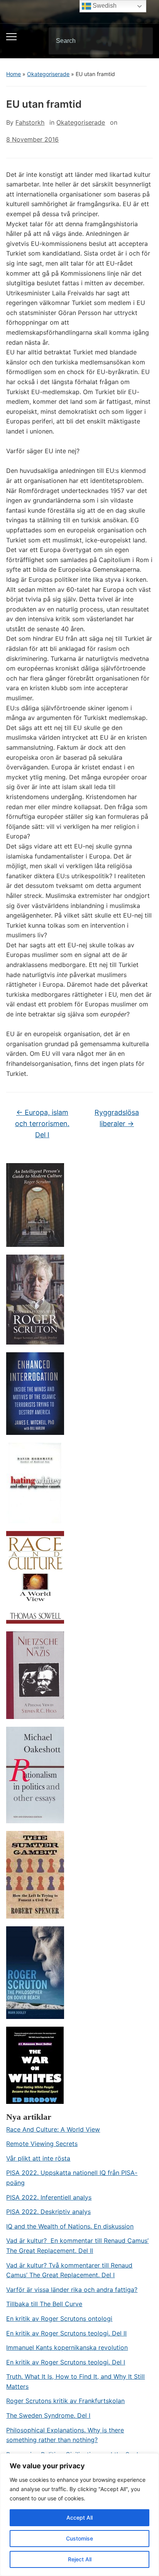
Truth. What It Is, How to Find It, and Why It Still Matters (75, 2381)
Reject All (80, 2559)
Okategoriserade (48, 74)
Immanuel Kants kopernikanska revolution (67, 2347)
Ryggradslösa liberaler (117, 1118)
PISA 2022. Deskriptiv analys (48, 2212)
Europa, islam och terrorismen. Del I (42, 1124)
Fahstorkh (30, 122)
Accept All (79, 2518)
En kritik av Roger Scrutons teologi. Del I (66, 2362)
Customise (79, 2538)
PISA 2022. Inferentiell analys (49, 2197)
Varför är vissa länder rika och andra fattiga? (72, 2290)
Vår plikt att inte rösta (38, 2158)
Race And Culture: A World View (53, 2129)
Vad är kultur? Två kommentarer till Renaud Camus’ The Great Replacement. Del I (69, 2270)
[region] (79, 2515)
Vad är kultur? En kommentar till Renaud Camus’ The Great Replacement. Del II (77, 2246)
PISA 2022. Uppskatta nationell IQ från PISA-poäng (72, 2178)
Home (14, 74)
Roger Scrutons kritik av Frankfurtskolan (65, 2401)
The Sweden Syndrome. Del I (48, 2415)
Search (140, 41)
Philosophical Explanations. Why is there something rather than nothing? (65, 2435)
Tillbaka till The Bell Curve (44, 2304)
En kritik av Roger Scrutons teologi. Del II (66, 2333)
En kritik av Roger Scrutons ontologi (59, 2319)
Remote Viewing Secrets (42, 2144)
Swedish (104, 6)
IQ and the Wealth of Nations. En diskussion (70, 2226)
